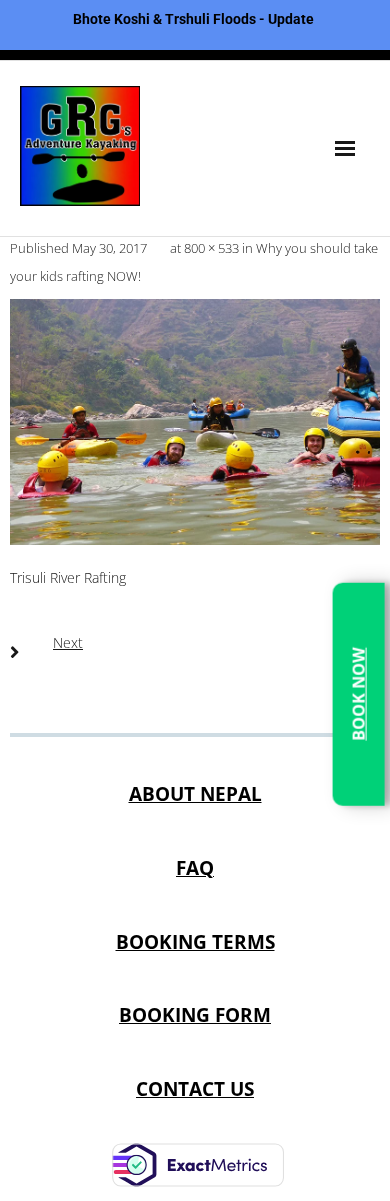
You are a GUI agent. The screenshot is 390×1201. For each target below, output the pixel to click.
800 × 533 (211, 248)
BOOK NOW (358, 694)
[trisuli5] (195, 422)
